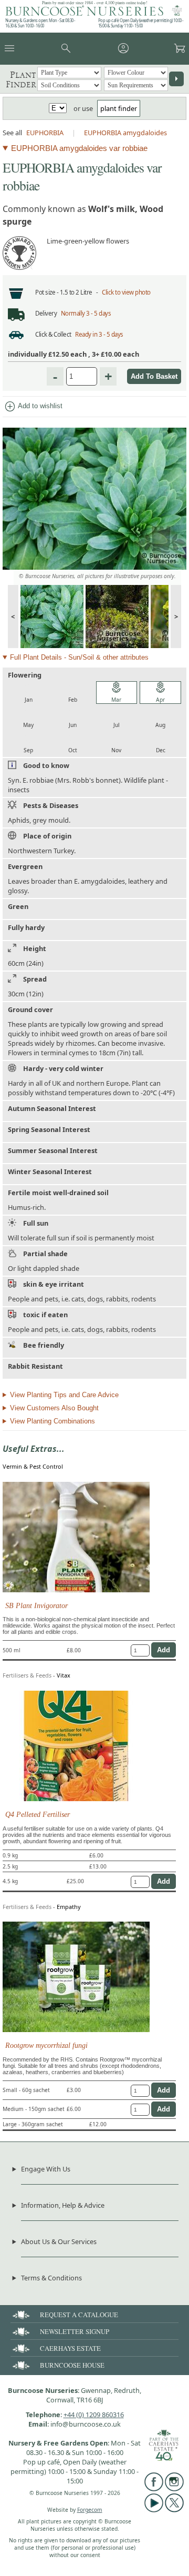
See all (12, 133)
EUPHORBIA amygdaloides (125, 133)
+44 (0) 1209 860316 (94, 2415)
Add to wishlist (33, 407)
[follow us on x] (174, 2510)
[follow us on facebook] (154, 2489)
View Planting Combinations (52, 1421)
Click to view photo (126, 292)
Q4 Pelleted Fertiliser (38, 1814)
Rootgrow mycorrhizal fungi (46, 2045)
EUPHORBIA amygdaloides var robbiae (79, 148)
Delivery (46, 313)
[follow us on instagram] (174, 2489)
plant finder (119, 108)
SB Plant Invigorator (36, 1605)
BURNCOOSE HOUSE (72, 2365)
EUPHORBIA (45, 133)
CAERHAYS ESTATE (70, 2348)
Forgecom (90, 2510)
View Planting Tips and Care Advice (64, 1395)
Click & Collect (53, 334)
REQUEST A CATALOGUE (79, 2315)
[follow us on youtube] (154, 2510)
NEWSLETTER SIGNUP (75, 2331)
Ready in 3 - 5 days (99, 334)
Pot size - (48, 292)
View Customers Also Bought (54, 1408)
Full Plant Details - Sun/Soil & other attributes (79, 657)
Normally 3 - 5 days (86, 313)
